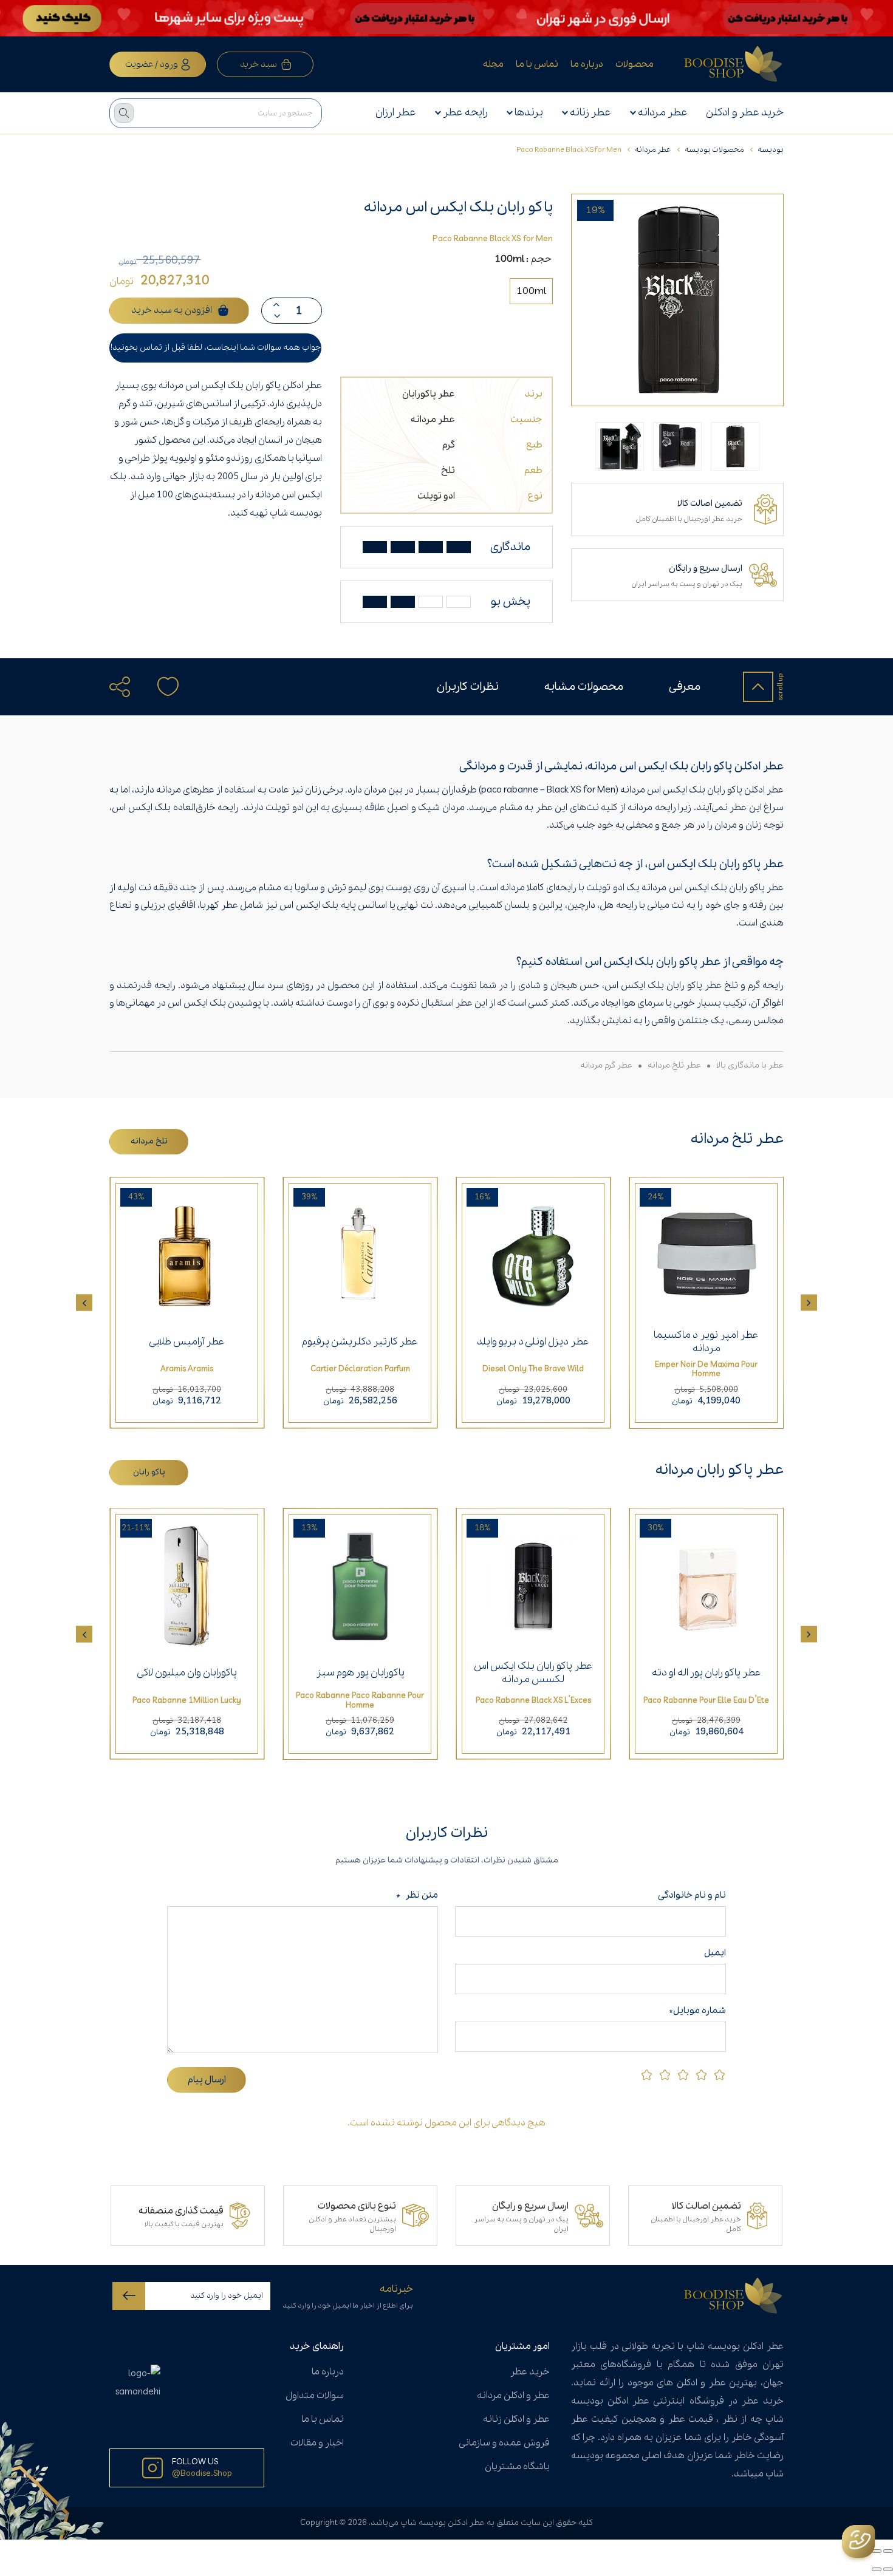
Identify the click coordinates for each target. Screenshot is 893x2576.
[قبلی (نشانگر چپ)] (888, 2569)
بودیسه (771, 150)
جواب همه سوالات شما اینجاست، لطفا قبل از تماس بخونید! (216, 348)
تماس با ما (537, 64)
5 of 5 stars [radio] (647, 2075)
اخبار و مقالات (317, 2443)
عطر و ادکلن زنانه (516, 2419)
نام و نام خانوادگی (689, 1895)
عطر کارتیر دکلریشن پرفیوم (360, 1342)
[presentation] (809, 1303)
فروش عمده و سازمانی (504, 2443)
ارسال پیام (207, 2080)
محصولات (635, 64)
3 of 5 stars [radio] (683, 2075)
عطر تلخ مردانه (674, 1065)
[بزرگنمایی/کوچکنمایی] (888, 2551)
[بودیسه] (734, 64)
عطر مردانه (663, 113)
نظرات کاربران (468, 687)
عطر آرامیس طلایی (187, 1342)
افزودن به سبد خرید (172, 310)
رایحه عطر (465, 113)
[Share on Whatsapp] (151, 718)
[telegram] (126, 718)
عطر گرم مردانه (606, 1065)
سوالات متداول (315, 2396)
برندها (529, 113)
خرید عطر (530, 2372)
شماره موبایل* (697, 2011)
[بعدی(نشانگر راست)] (877, 2569)
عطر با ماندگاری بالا (750, 1065)
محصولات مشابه (584, 687)
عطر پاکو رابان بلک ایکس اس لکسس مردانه (533, 1673)
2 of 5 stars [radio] (701, 2075)
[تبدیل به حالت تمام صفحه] (877, 2551)
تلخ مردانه (149, 1141)
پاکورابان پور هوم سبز (360, 1673)
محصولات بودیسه (714, 150)
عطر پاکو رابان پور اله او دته (707, 1673)
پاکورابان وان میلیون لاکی (187, 1673)
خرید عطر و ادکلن (745, 113)
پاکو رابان (149, 1472)
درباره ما (587, 64)
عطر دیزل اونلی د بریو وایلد (533, 1342)
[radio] (531, 291)
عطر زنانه (590, 113)
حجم (541, 259)
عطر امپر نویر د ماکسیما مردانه (706, 1342)
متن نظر (417, 1895)
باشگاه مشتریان (517, 2467)
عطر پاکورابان (429, 394)
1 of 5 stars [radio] (720, 2075)
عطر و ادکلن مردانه (513, 2396)
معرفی (685, 687)
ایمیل (715, 1953)
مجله (493, 64)
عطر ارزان (396, 113)
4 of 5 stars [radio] (665, 2075)
